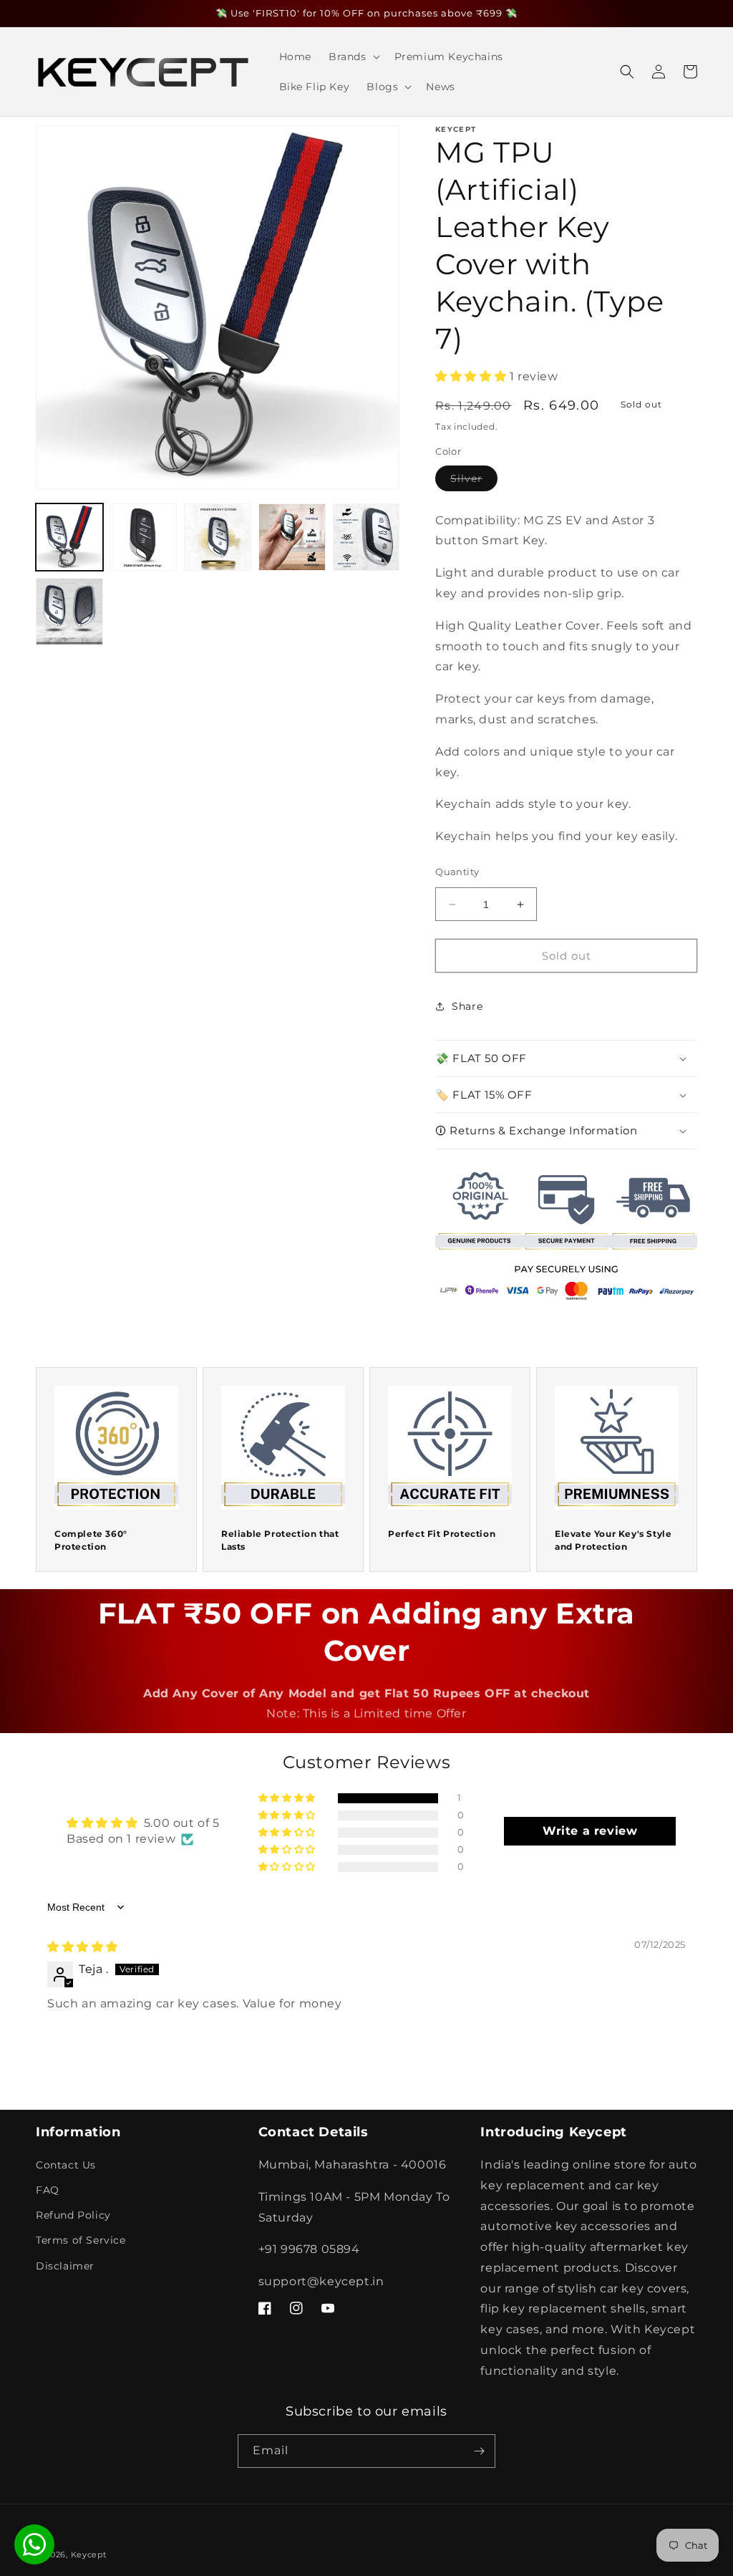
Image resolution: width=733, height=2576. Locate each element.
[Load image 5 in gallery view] (366, 537)
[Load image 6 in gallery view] (69, 612)
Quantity (457, 872)
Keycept (89, 2555)
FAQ (48, 2190)
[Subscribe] (479, 2451)
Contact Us (66, 2165)
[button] (353, 57)
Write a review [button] (590, 1831)
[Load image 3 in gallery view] (218, 537)
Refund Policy (73, 2215)
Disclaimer (65, 2266)
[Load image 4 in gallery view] (292, 537)
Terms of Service (81, 2240)
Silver (474, 481)
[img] (83, 1947)
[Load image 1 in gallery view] (69, 537)
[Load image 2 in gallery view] (144, 537)
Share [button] (467, 1006)
